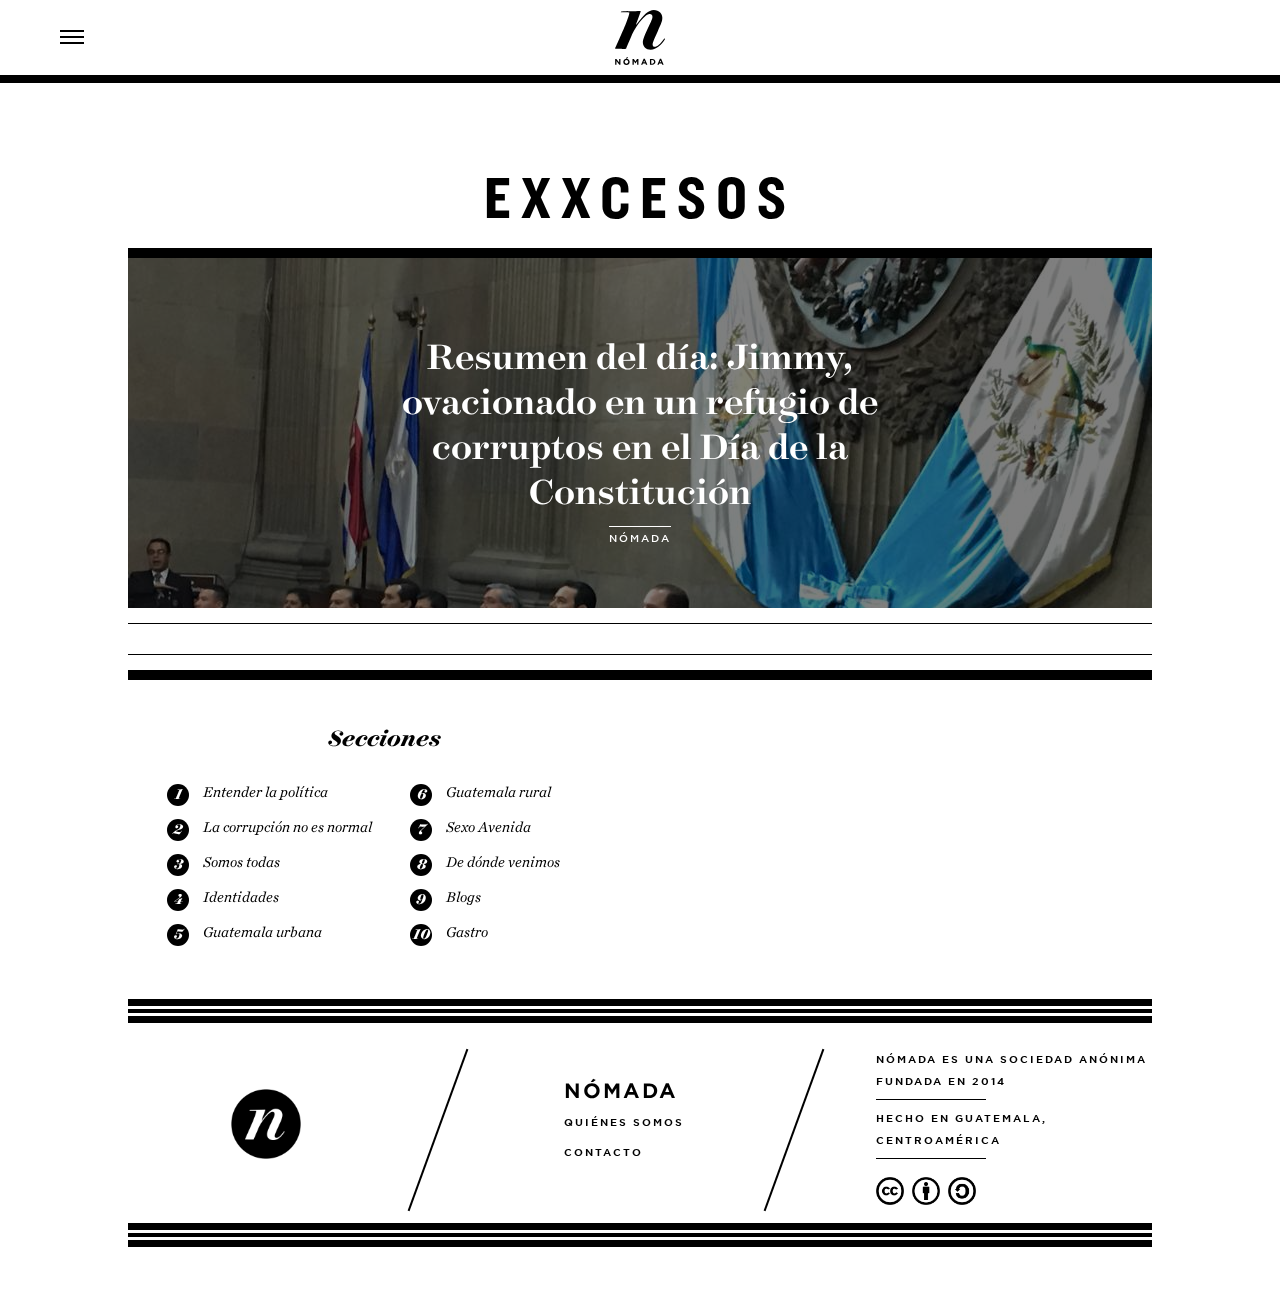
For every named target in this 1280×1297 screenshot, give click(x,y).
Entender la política (265, 792)
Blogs (463, 897)
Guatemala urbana (262, 932)
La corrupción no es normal (287, 827)
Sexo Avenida (488, 827)
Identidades (241, 897)
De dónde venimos (503, 862)
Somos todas (241, 862)
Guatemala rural (498, 792)
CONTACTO (603, 1152)
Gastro (467, 932)
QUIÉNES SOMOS (624, 1122)
